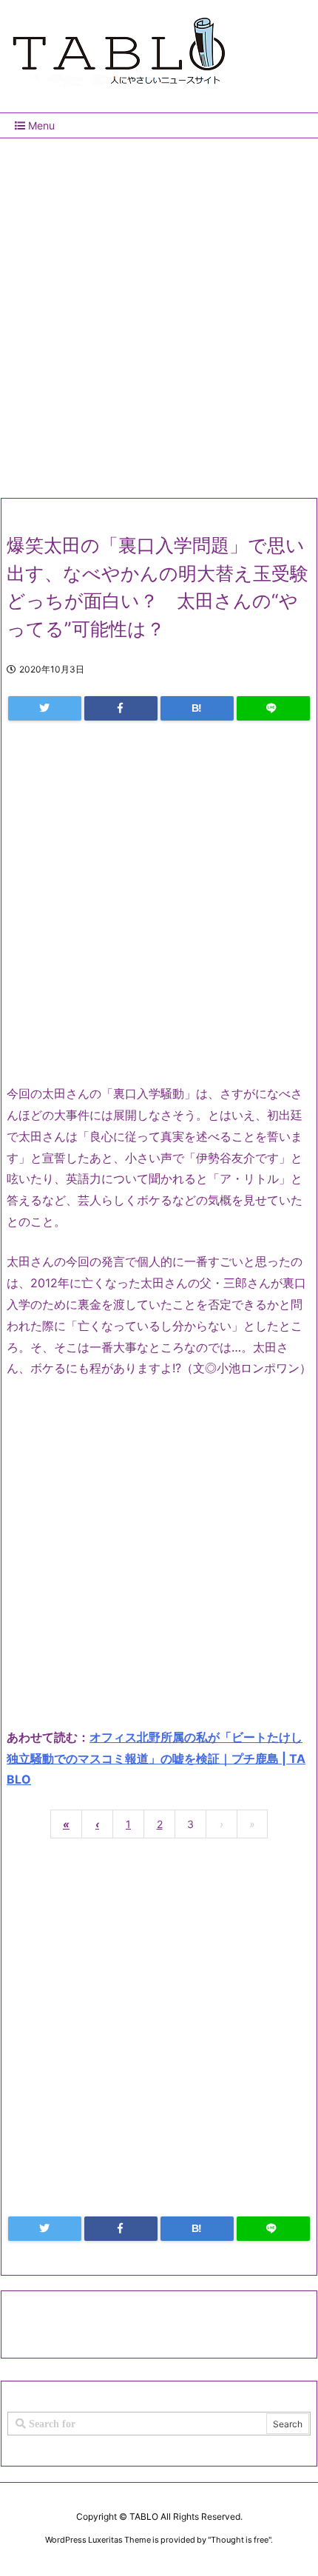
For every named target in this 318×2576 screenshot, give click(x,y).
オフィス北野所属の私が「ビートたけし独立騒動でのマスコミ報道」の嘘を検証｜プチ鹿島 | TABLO (156, 1759)
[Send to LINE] (273, 708)
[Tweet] (45, 708)
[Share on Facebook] (121, 708)
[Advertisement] (159, 312)
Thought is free (240, 2540)
